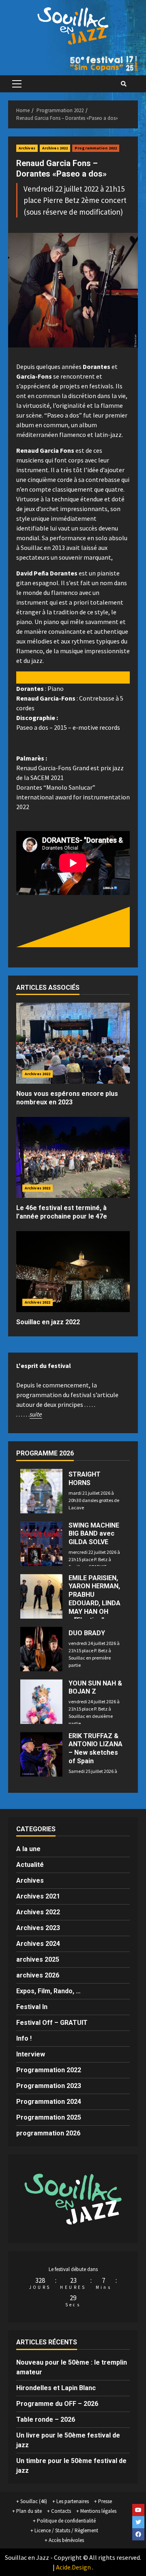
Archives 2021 (38, 1896)
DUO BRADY (87, 1633)
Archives (27, 148)
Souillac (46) (34, 2501)
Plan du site (29, 2511)
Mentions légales (98, 2511)
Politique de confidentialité (66, 2521)
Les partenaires (73, 2501)
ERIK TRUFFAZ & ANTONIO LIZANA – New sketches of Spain (96, 1748)
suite (36, 1414)
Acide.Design (73, 2567)
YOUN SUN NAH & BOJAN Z (95, 1688)
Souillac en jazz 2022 (48, 1322)
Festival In (32, 2007)
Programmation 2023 (49, 2086)
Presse (105, 2501)
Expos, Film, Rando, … (48, 1991)
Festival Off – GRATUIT (52, 2023)
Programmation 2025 (49, 2117)
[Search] (124, 84)
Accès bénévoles (66, 2540)
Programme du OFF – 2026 (57, 2404)
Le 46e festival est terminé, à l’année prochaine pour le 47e (62, 1212)
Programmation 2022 (96, 148)
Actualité (30, 1865)
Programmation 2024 (49, 2102)
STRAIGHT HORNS (85, 1479)
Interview (31, 2054)
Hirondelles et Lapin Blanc (56, 2388)
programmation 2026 (48, 2133)
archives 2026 (38, 1975)
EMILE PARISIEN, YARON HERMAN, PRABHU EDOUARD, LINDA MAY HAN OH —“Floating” (94, 1599)
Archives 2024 (38, 1944)
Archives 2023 (38, 1928)
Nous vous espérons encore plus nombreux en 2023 (67, 1098)
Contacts (61, 2511)
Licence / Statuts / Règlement (66, 2530)
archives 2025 (38, 1959)
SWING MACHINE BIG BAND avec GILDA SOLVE (94, 1534)
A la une (28, 1849)
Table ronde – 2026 (46, 2419)
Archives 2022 (55, 148)
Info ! (24, 2038)
